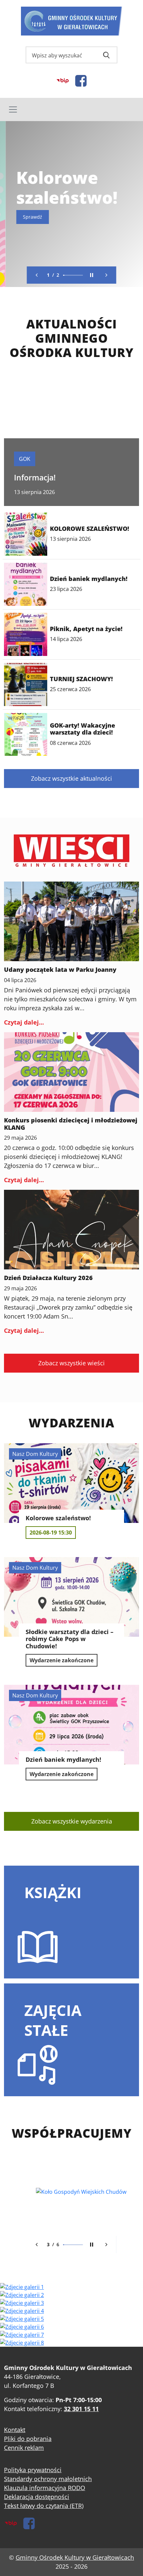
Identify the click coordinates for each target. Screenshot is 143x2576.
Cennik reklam (24, 2448)
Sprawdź (27, 217)
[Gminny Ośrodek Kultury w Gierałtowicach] (72, 21)
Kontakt (15, 2430)
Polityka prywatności (33, 2470)
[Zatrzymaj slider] (92, 275)
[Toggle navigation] (71, 109)
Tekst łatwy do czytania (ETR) (44, 2506)
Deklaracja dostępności (37, 2497)
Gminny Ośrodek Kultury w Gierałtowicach (75, 2557)
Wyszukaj (106, 55)
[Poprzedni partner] (37, 2245)
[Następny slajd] (106, 275)
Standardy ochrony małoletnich (48, 2479)
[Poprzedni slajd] (37, 275)
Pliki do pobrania (28, 2439)
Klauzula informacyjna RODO (45, 2488)
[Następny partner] (106, 2245)
